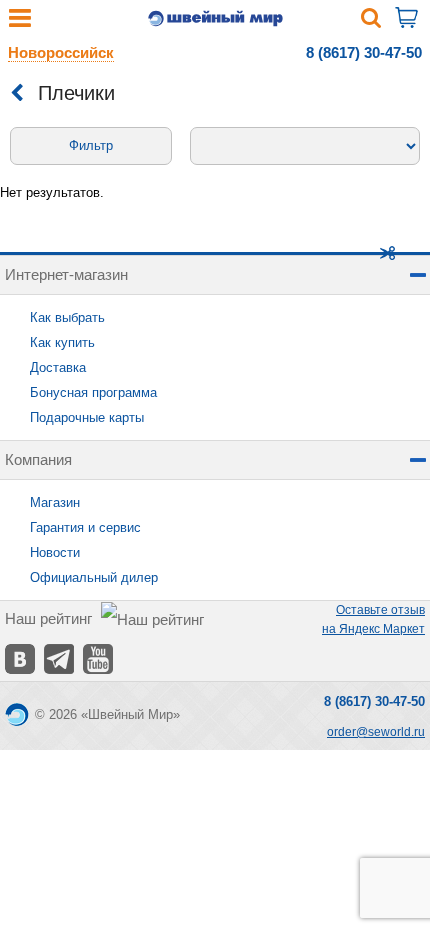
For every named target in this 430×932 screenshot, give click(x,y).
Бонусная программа (93, 392)
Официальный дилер (94, 577)
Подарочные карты (87, 417)
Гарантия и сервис (85, 527)
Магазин (55, 502)
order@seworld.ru (376, 732)
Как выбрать (67, 317)
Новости (55, 552)
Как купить (62, 342)
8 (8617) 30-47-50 (364, 52)
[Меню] (20, 22)
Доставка (58, 367)
